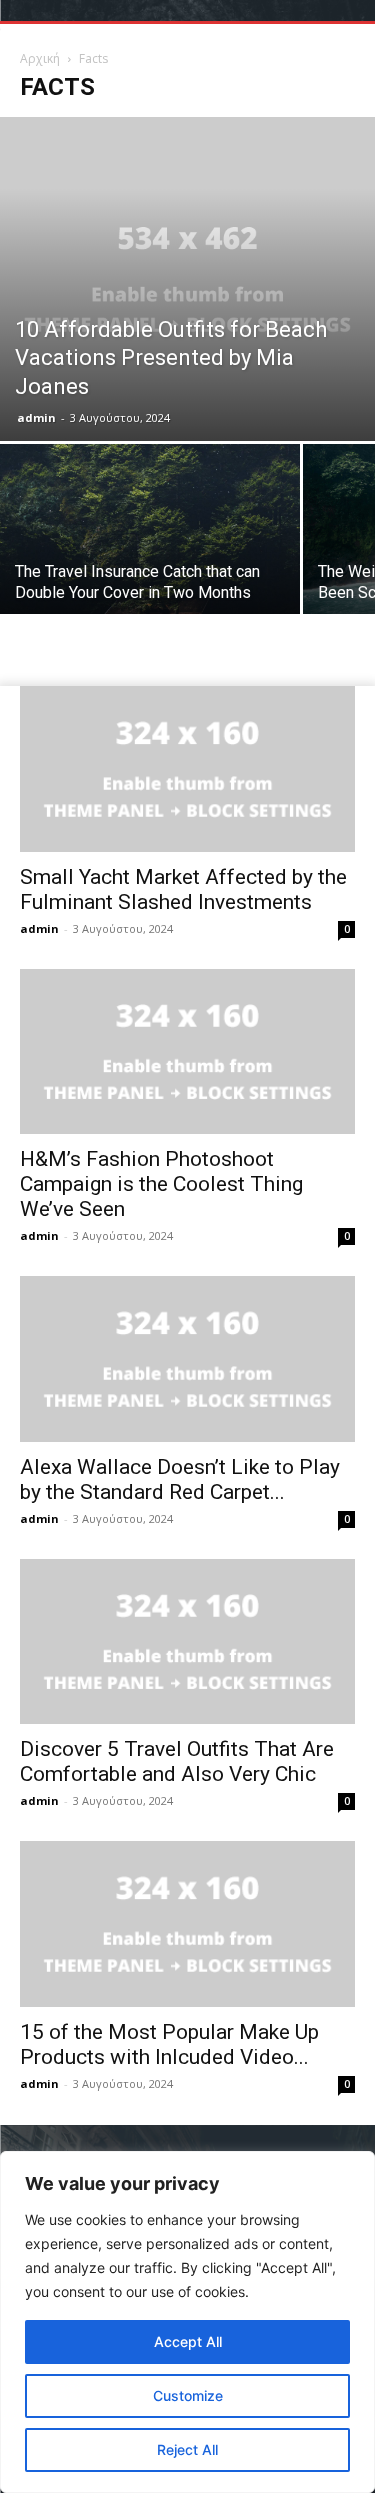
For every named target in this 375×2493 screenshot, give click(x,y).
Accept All (188, 2341)
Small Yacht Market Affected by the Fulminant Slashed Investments (183, 889)
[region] (187, 2322)
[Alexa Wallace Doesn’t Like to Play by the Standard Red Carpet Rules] (187, 1358)
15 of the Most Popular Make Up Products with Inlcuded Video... (169, 2044)
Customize (188, 2395)
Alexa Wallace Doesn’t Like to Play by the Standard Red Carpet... (180, 1479)
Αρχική (40, 58)
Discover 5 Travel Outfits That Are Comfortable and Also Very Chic (177, 1761)
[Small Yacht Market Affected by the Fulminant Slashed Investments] (187, 768)
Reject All (187, 2449)
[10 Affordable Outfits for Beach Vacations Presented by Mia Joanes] (187, 279)
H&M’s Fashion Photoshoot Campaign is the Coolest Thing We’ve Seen (161, 1184)
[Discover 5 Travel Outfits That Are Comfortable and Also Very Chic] (187, 1641)
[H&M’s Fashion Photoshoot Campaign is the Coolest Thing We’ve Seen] (187, 1051)
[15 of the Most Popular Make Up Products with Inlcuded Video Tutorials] (187, 1923)
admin (36, 417)
